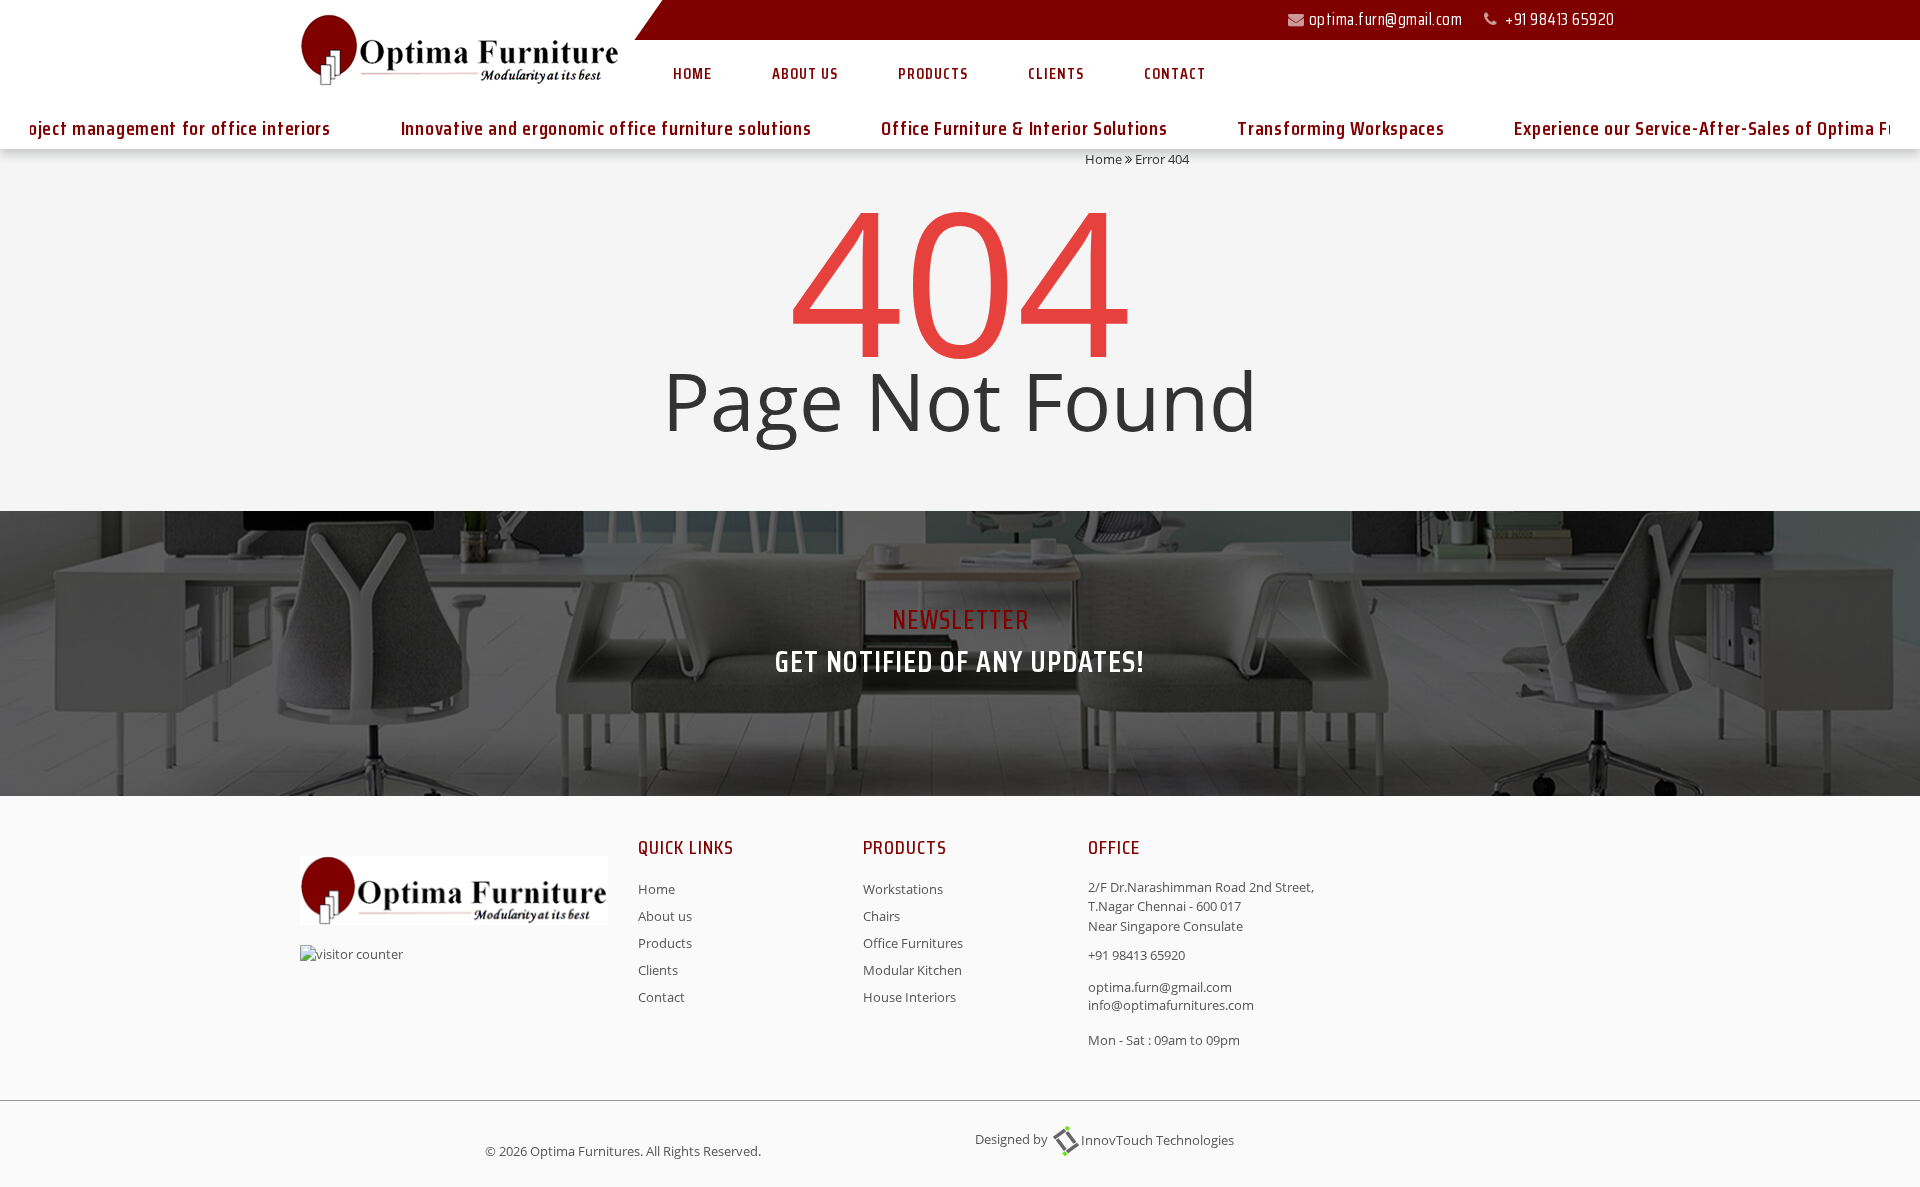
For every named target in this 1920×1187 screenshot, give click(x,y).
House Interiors (909, 997)
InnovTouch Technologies (1157, 1140)
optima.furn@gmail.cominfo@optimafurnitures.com (1171, 996)
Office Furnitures (913, 943)
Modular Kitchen (912, 970)
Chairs (881, 916)
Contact (1175, 73)
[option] (575, 128)
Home (692, 73)
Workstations (903, 889)
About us (805, 73)
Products (933, 73)
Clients (1056, 73)
